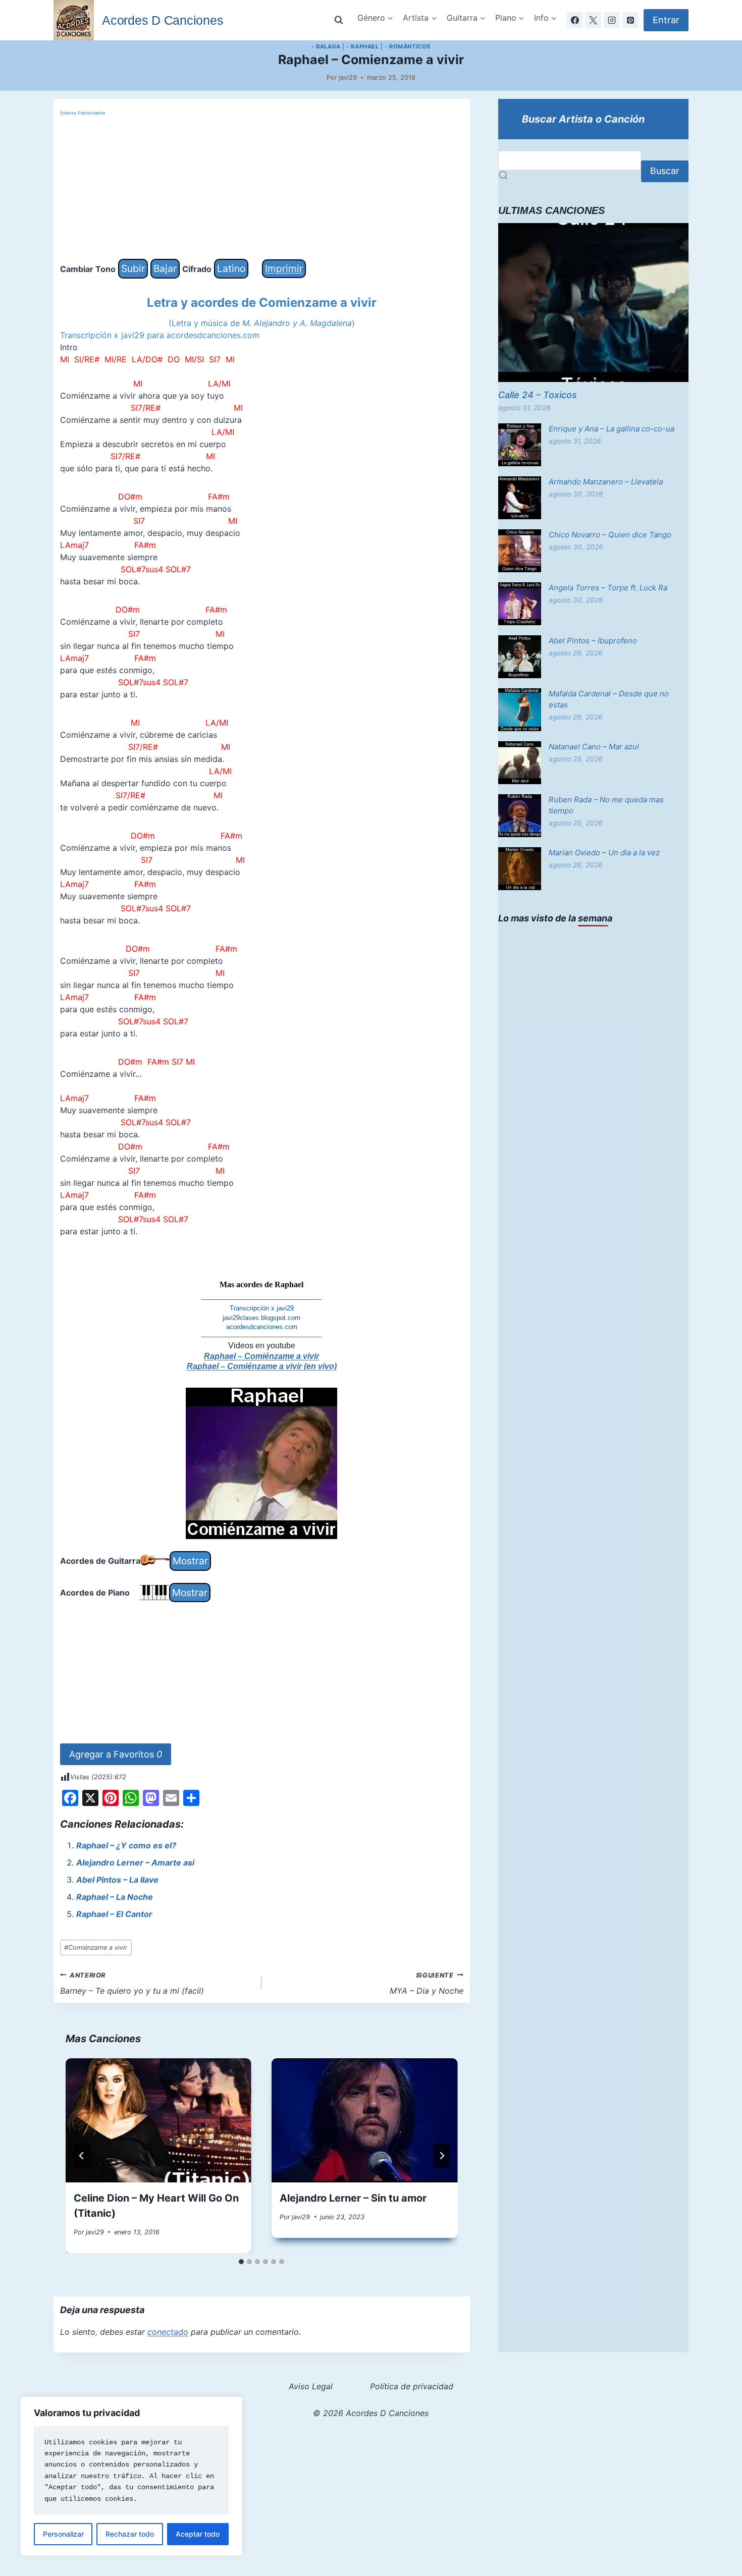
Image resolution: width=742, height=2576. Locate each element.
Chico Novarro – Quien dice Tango (610, 535)
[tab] (241, 2262)
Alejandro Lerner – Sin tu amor (353, 2198)
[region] (131, 2476)
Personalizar (63, 2534)
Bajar (165, 268)
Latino (231, 268)
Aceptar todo (198, 2534)
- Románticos (408, 46)
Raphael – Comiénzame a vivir (261, 1356)
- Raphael (362, 46)
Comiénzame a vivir (96, 1948)
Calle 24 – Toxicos (538, 395)
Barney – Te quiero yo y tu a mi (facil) (132, 1984)
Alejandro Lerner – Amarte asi (135, 1862)
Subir (133, 268)
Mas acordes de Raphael (261, 1284)
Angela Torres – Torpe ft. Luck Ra (608, 588)
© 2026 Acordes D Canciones (371, 2413)
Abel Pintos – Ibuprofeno (593, 641)
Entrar (666, 20)
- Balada (326, 46)
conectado (168, 2332)
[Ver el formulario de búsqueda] (339, 20)
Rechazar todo (130, 2534)
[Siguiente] (442, 2156)
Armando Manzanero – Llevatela (606, 482)
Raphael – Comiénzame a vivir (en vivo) (262, 1366)
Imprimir (284, 268)
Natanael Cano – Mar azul (594, 747)
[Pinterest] (630, 20)
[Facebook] (575, 20)
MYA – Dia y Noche (427, 1984)
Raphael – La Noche (115, 1897)
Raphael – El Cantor (114, 1914)
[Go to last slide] (82, 2156)
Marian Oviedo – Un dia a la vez (604, 853)
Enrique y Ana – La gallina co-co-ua (612, 429)
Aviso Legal (311, 2386)
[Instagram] (612, 20)
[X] (593, 20)
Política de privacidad (412, 2386)
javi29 (348, 77)
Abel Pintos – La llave (117, 1880)
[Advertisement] (262, 188)
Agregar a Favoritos (116, 1754)
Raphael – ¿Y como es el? (126, 1845)
